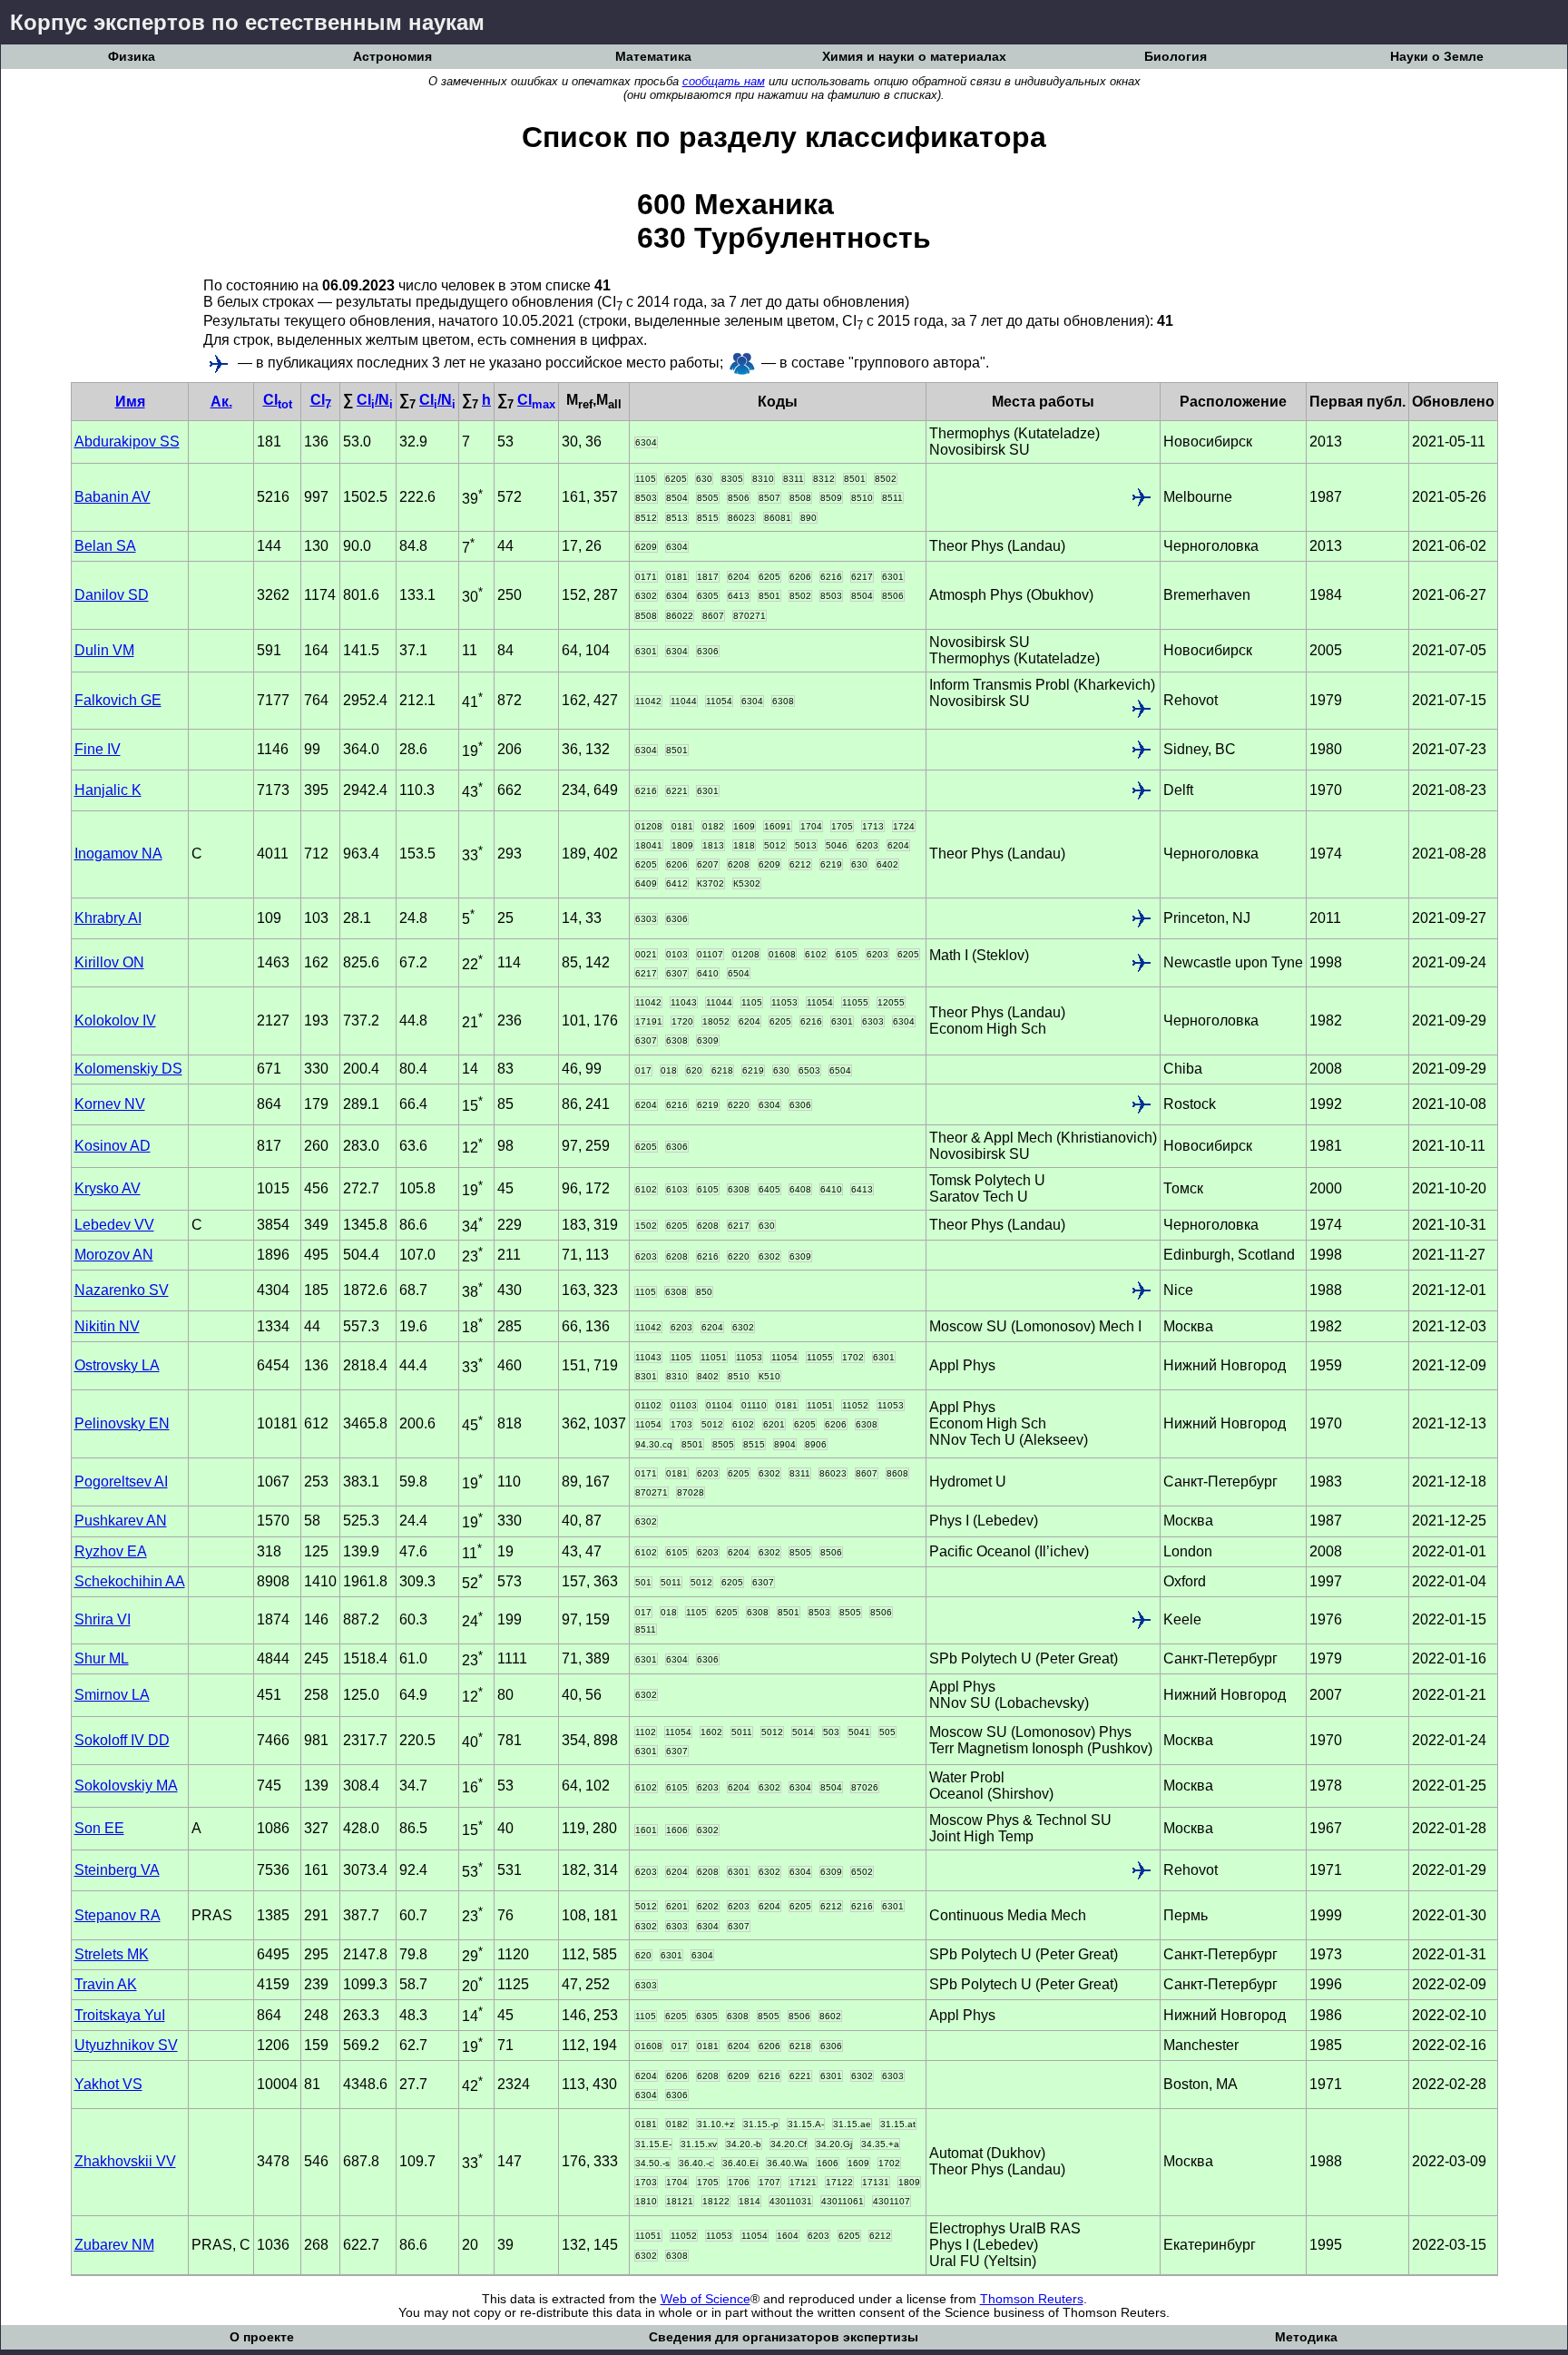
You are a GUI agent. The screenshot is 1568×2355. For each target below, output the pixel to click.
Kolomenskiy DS (128, 1069)
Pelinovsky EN (122, 1423)
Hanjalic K (108, 790)
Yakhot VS (108, 2084)
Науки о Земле (1437, 57)
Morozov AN (114, 1255)
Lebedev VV (114, 1225)
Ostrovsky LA (117, 1365)
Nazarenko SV (122, 1290)
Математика (653, 57)
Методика (1306, 2337)
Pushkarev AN (121, 1521)
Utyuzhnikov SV (126, 2045)
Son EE (99, 1828)
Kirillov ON (109, 962)
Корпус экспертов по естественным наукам (247, 22)
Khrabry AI (108, 918)
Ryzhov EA (111, 1551)
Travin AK (106, 1984)
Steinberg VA (117, 1870)
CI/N (375, 400)
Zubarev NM (114, 2245)
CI (278, 400)
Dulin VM (104, 650)
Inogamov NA (118, 854)
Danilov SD (112, 595)
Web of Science (706, 2299)
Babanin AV (113, 497)
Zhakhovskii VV (125, 2161)
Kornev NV (110, 1104)
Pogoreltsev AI (121, 1482)
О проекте (262, 2337)
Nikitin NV (107, 1326)
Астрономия (392, 57)
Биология (1176, 57)
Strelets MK (112, 1954)
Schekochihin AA (130, 1581)
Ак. (221, 402)
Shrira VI (103, 1619)
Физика (132, 57)
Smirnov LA (112, 1695)
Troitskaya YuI (120, 2015)
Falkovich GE (118, 700)
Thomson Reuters (1032, 2299)
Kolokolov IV (115, 1020)
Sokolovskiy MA (126, 1786)
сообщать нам (724, 81)
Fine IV (98, 749)
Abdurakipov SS (127, 442)
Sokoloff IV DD (122, 1740)
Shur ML (102, 1658)
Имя (130, 402)
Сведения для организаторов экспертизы (784, 2337)
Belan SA (105, 546)
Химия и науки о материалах (914, 57)
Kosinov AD (113, 1146)
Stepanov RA (118, 1915)
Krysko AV (108, 1188)
